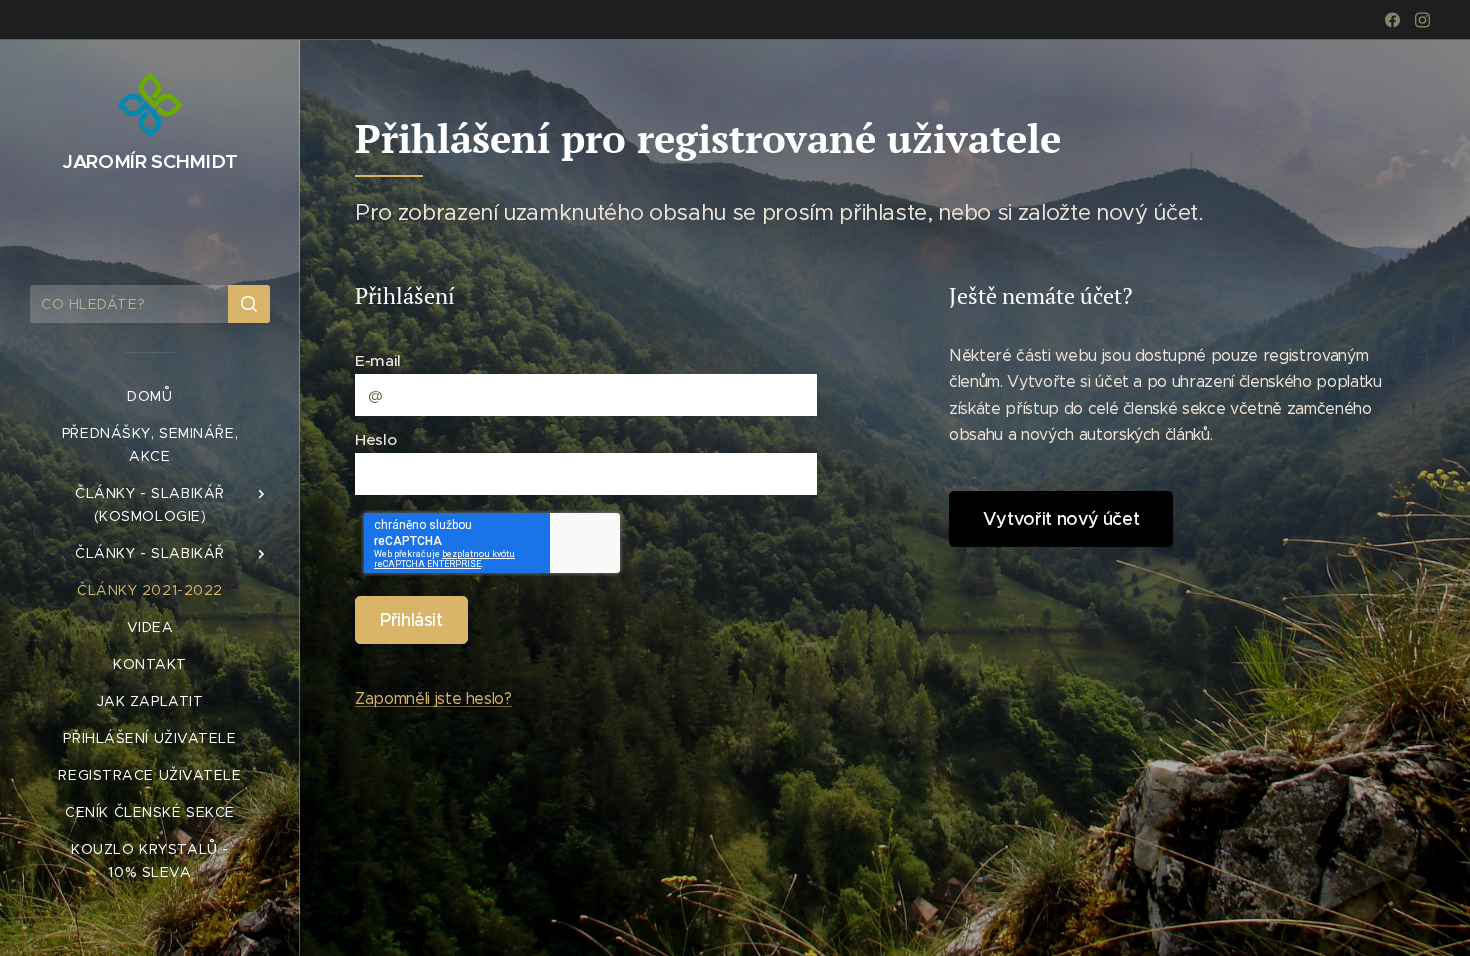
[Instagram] (1422, 20)
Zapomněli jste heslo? (433, 698)
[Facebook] (1392, 20)
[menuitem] (150, 396)
